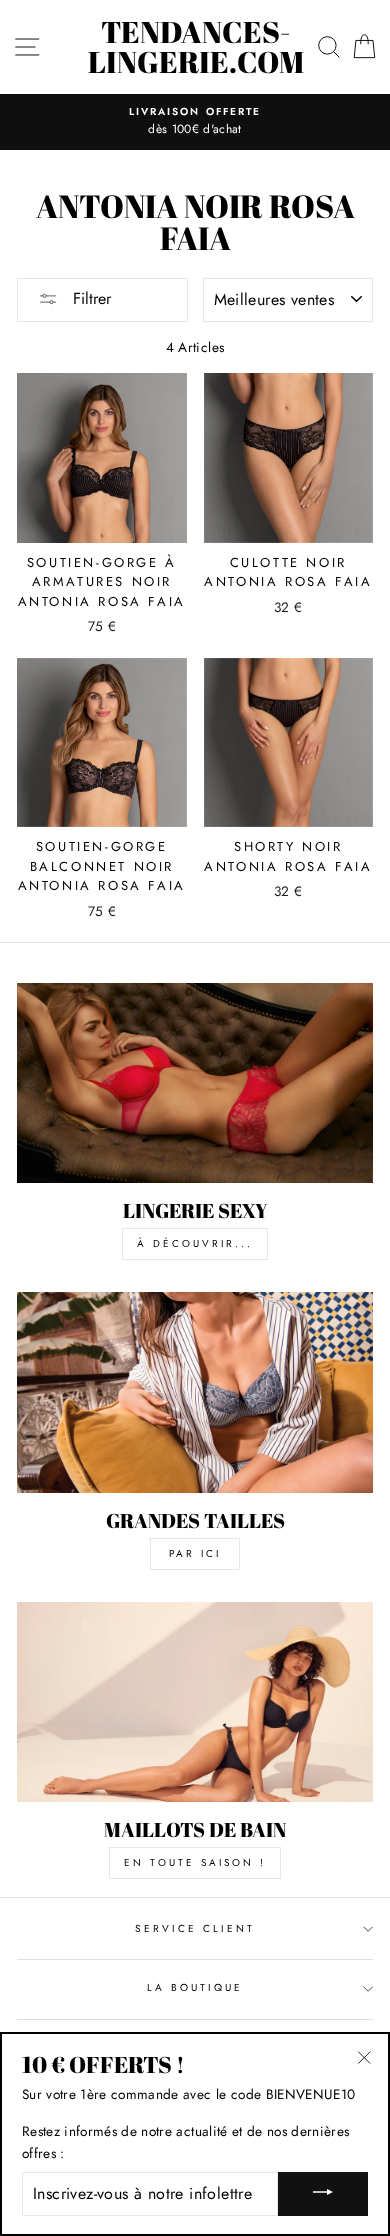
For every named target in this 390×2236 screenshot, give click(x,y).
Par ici (195, 1553)
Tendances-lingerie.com (196, 47)
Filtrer (89, 298)
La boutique (195, 1987)
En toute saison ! (195, 1862)
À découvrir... (195, 1243)
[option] (195, 122)
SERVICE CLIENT (195, 1928)
